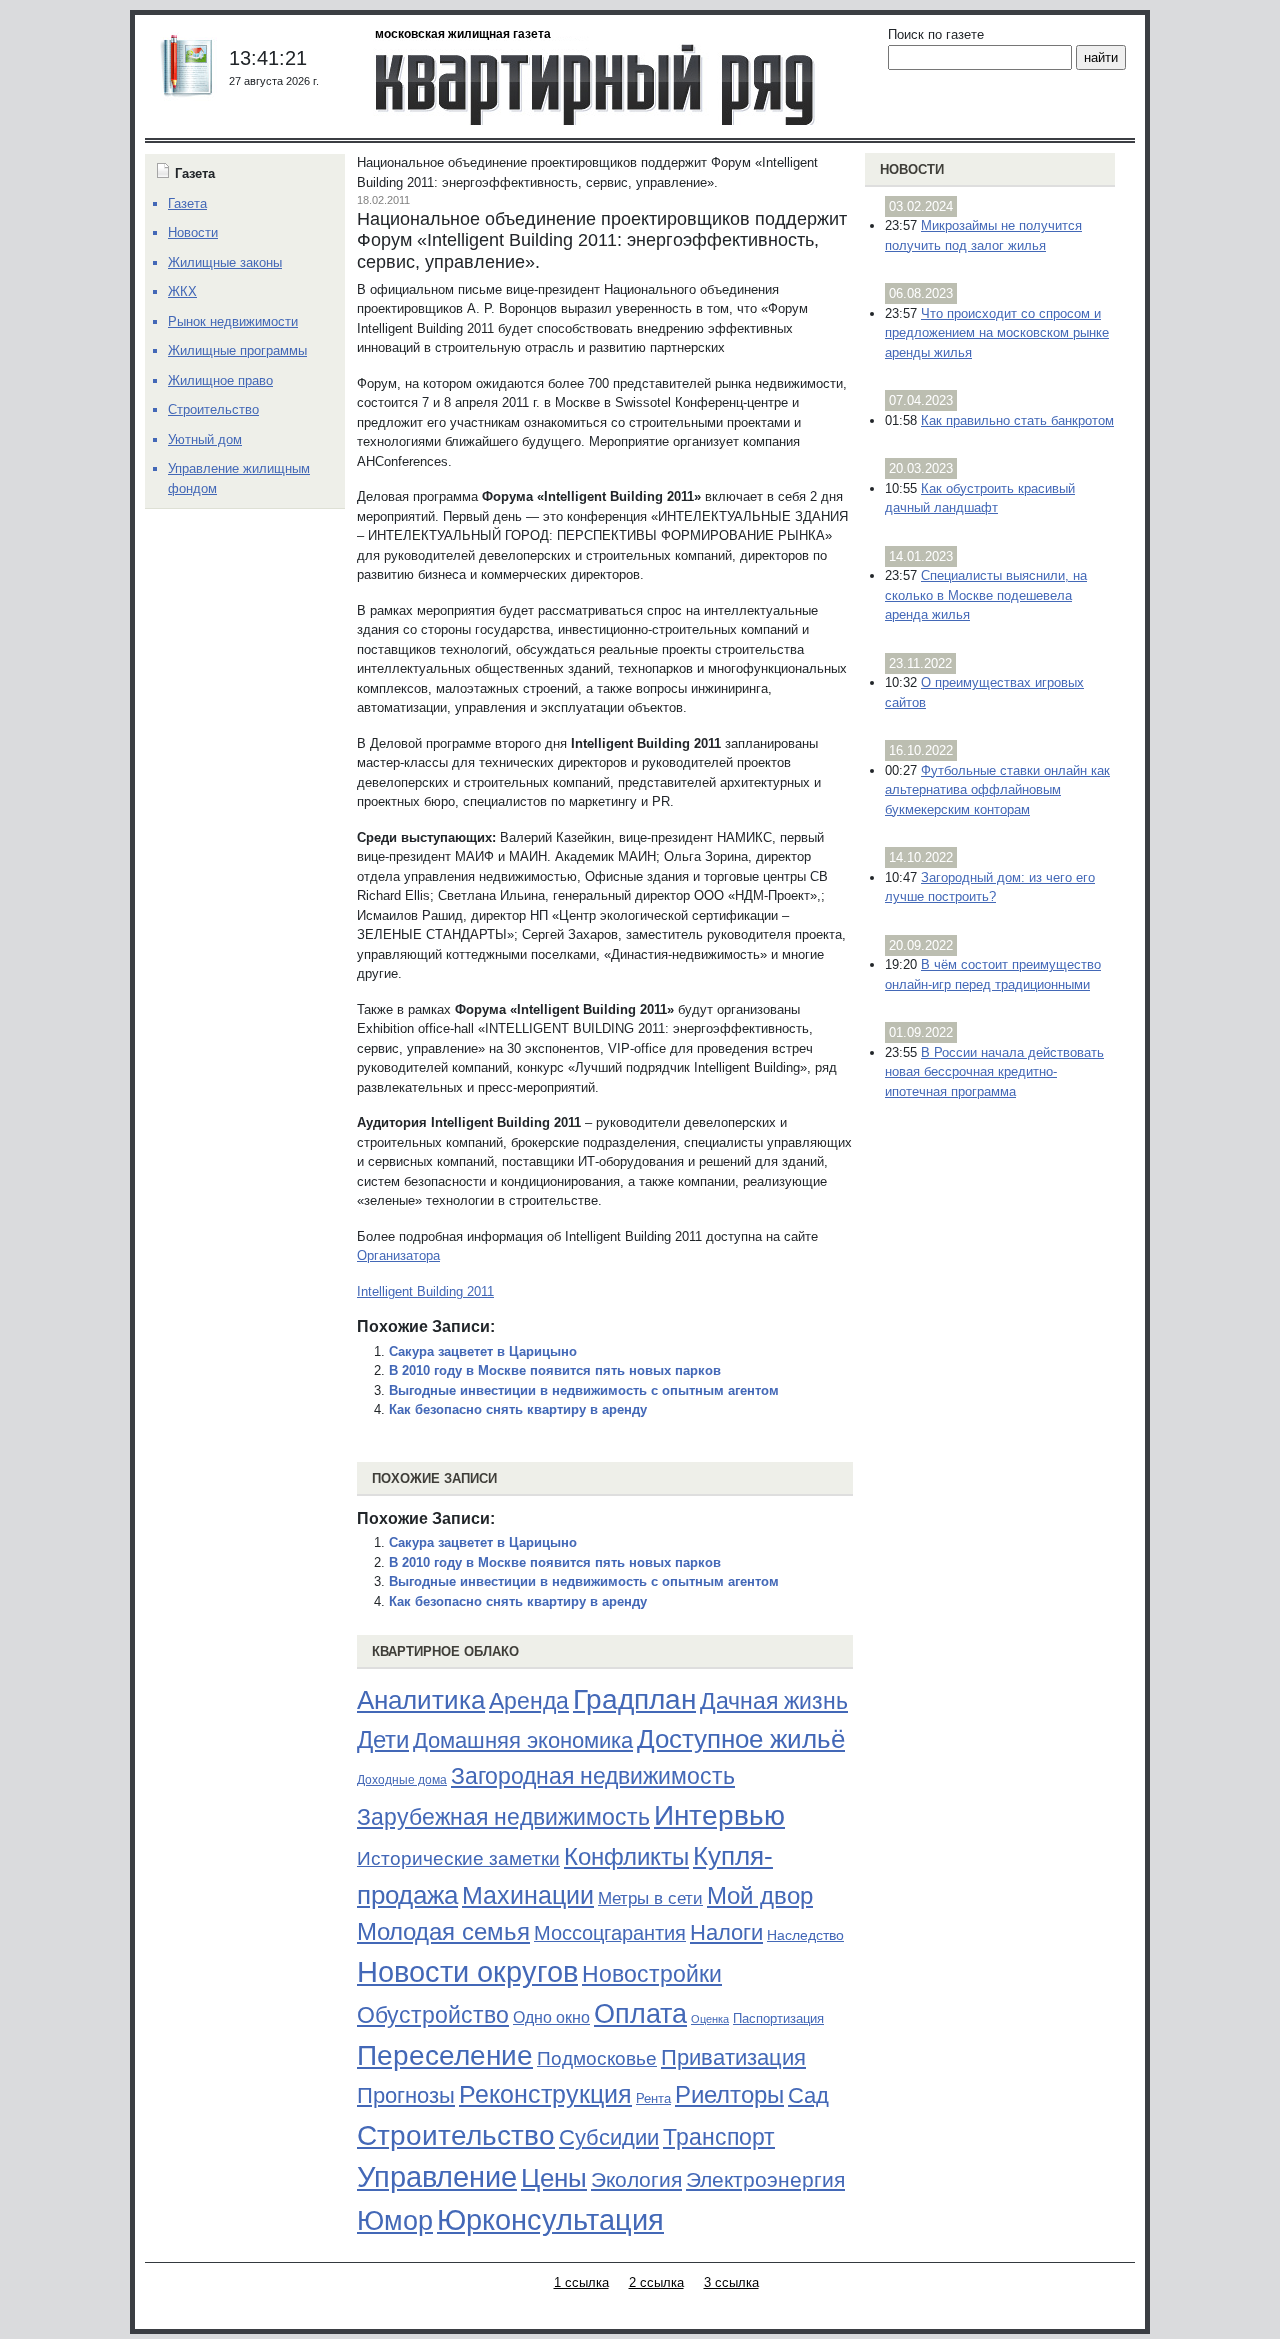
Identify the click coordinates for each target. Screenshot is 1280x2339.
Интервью (719, 1815)
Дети (383, 1739)
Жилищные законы (225, 262)
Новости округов (467, 1971)
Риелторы (729, 2094)
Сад (808, 2095)
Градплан (634, 1699)
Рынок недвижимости (233, 321)
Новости (912, 169)
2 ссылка (656, 2282)
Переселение (445, 2055)
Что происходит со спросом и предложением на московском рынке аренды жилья (997, 333)
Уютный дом (205, 439)
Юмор (395, 2221)
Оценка (710, 2019)
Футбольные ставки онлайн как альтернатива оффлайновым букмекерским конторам (997, 790)
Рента (653, 2098)
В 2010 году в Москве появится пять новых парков (555, 1370)
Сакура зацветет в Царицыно (483, 1351)
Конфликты (626, 1857)
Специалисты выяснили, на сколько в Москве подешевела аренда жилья (986, 595)
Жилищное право (220, 380)
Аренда (529, 1701)
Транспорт (719, 2137)
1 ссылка (581, 2282)
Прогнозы (406, 2096)
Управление (437, 2177)
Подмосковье (597, 2058)
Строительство (456, 2135)
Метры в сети (650, 1898)
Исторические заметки (458, 1858)
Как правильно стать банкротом (1017, 420)
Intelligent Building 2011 (425, 1291)
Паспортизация (778, 2018)
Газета (187, 203)
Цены (554, 2178)
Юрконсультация (550, 2220)
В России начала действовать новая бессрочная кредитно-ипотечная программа (994, 1072)
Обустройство (433, 2015)
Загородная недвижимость (593, 1776)
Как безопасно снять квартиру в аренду (518, 1409)
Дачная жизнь (774, 1701)
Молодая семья (443, 1932)
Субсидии (609, 2137)
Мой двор (760, 1895)
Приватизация (733, 2058)
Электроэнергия (765, 2180)
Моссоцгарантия (610, 1933)
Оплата (640, 2013)
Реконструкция (545, 2094)
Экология (636, 2179)
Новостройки (652, 1974)
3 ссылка (731, 2282)
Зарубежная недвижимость (503, 1817)
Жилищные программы (237, 350)
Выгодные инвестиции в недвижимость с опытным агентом (584, 1390)
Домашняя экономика (523, 1740)
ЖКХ (182, 291)
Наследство (805, 1935)
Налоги (726, 1932)
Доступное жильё (741, 1739)
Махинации (528, 1895)
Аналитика (421, 1700)
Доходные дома (402, 1780)
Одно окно (551, 2017)
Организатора (398, 1255)
